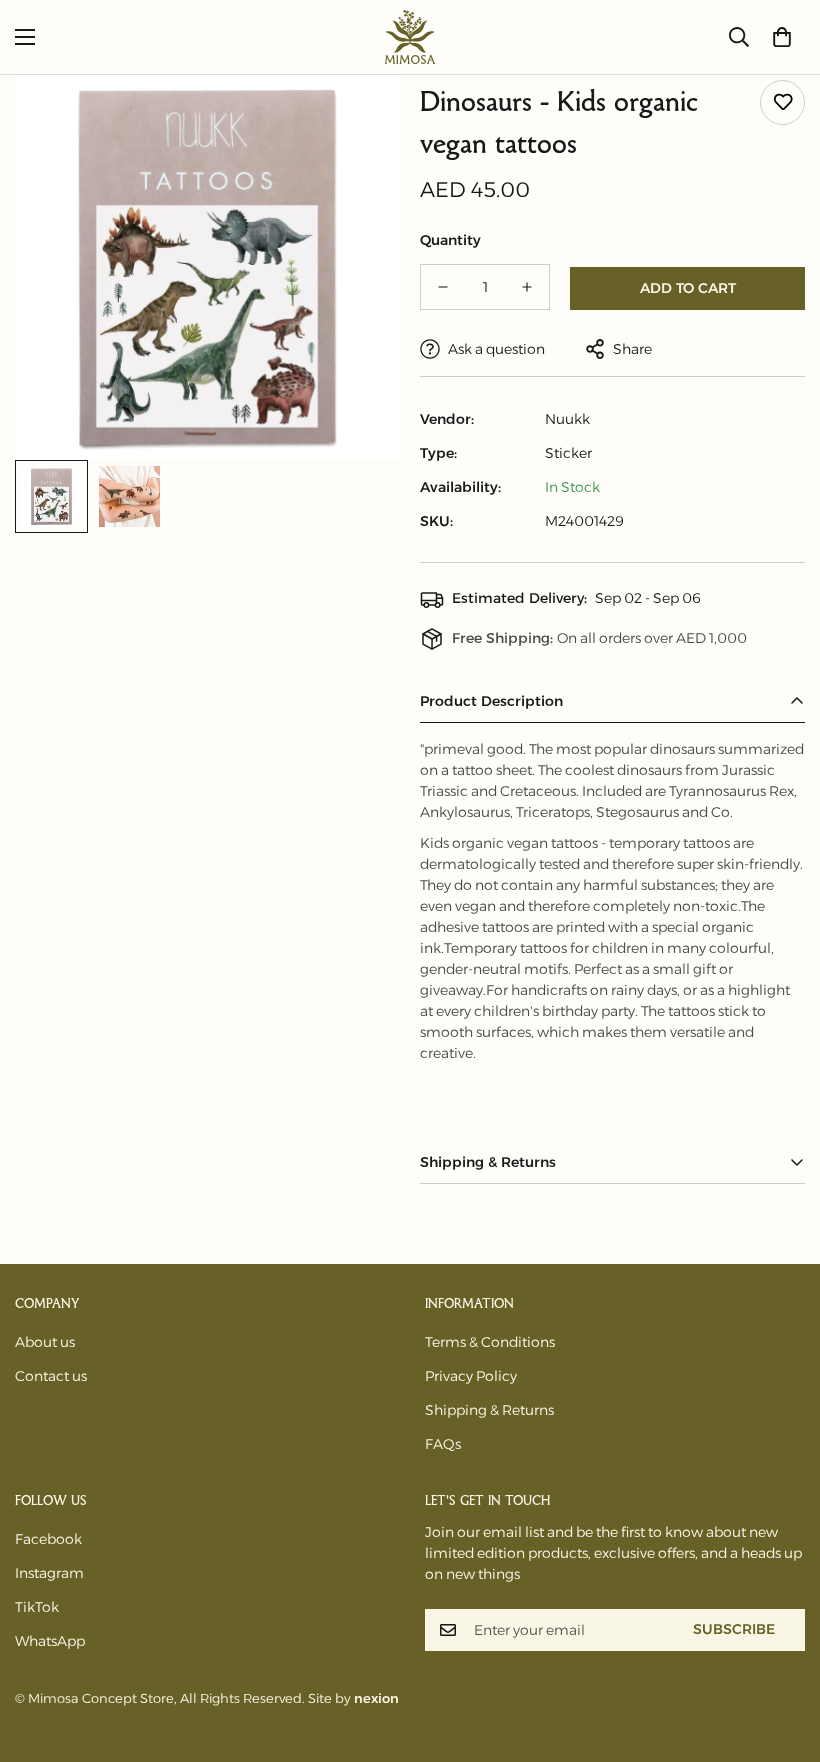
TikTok (37, 1607)
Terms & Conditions (490, 1342)
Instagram (49, 1573)
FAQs (443, 1444)
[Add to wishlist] (782, 102)
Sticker (568, 453)
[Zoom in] (357, 117)
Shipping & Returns (489, 1410)
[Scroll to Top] (781, 1653)
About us (45, 1342)
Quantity (450, 240)
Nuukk (567, 419)
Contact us (51, 1376)
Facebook (48, 1539)
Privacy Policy (471, 1376)
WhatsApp (50, 1641)
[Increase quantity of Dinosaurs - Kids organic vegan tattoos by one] (527, 287)
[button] (782, 37)
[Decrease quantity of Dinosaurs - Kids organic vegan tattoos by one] (443, 287)
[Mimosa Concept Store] (410, 37)
